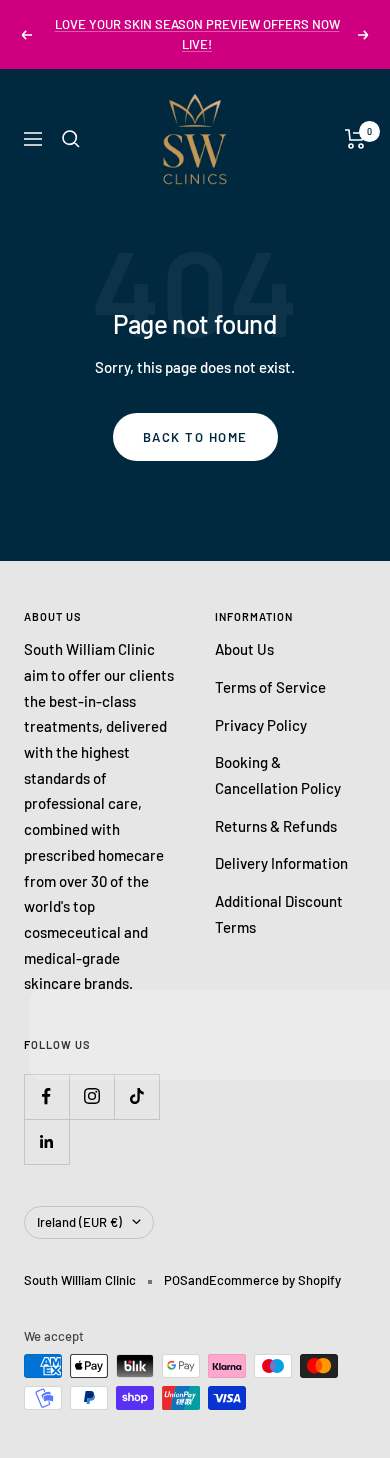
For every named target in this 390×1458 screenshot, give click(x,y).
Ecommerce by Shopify (275, 1280)
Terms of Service (270, 687)
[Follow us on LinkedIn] (46, 1141)
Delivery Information (281, 863)
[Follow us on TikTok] (136, 1096)
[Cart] (355, 139)
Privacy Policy (261, 725)
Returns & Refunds (276, 826)
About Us (244, 649)
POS (176, 1280)
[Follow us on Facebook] (46, 1096)
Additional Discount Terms (279, 914)
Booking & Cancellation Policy (278, 775)
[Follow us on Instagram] (91, 1096)
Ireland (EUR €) (79, 1222)
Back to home (195, 437)
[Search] (71, 139)
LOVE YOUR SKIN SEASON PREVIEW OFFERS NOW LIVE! (197, 34)
